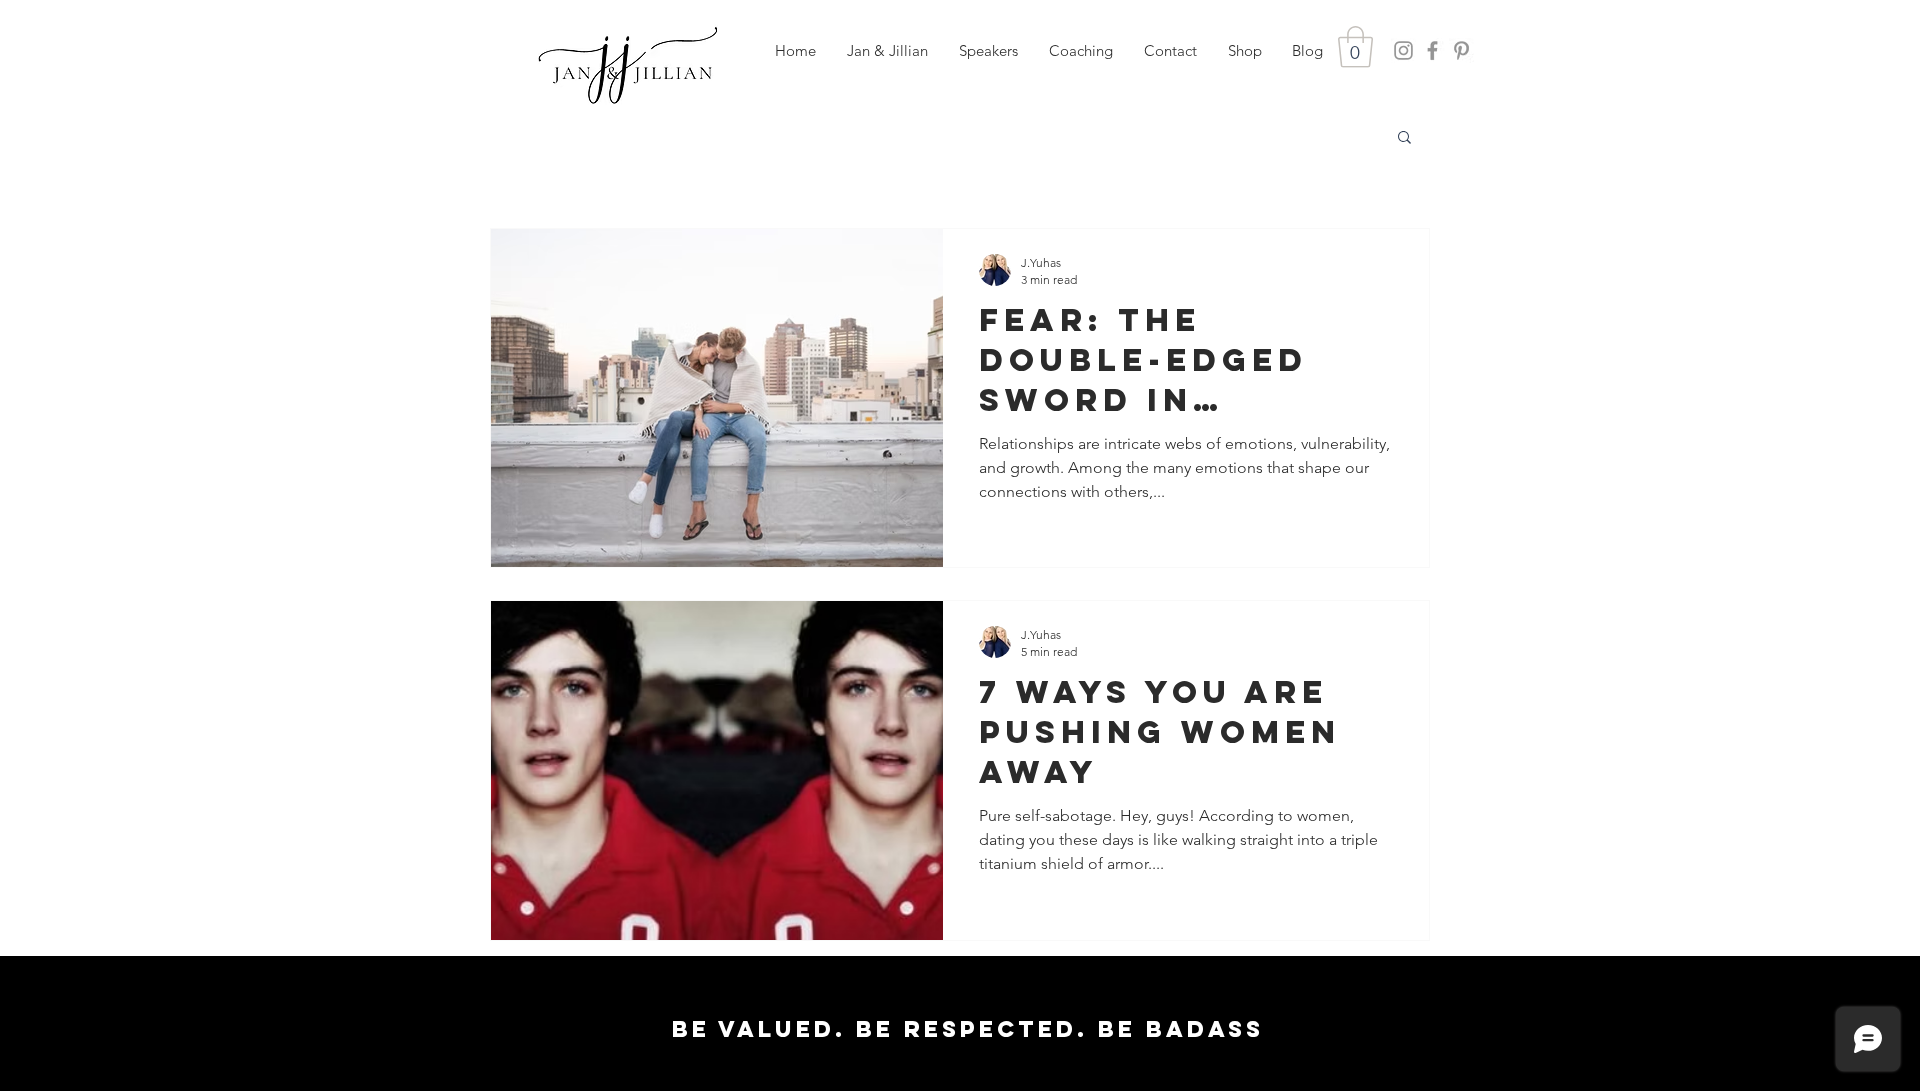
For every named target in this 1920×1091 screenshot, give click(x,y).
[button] (988, 51)
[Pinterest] (1461, 50)
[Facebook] (1432, 50)
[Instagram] (1403, 50)
